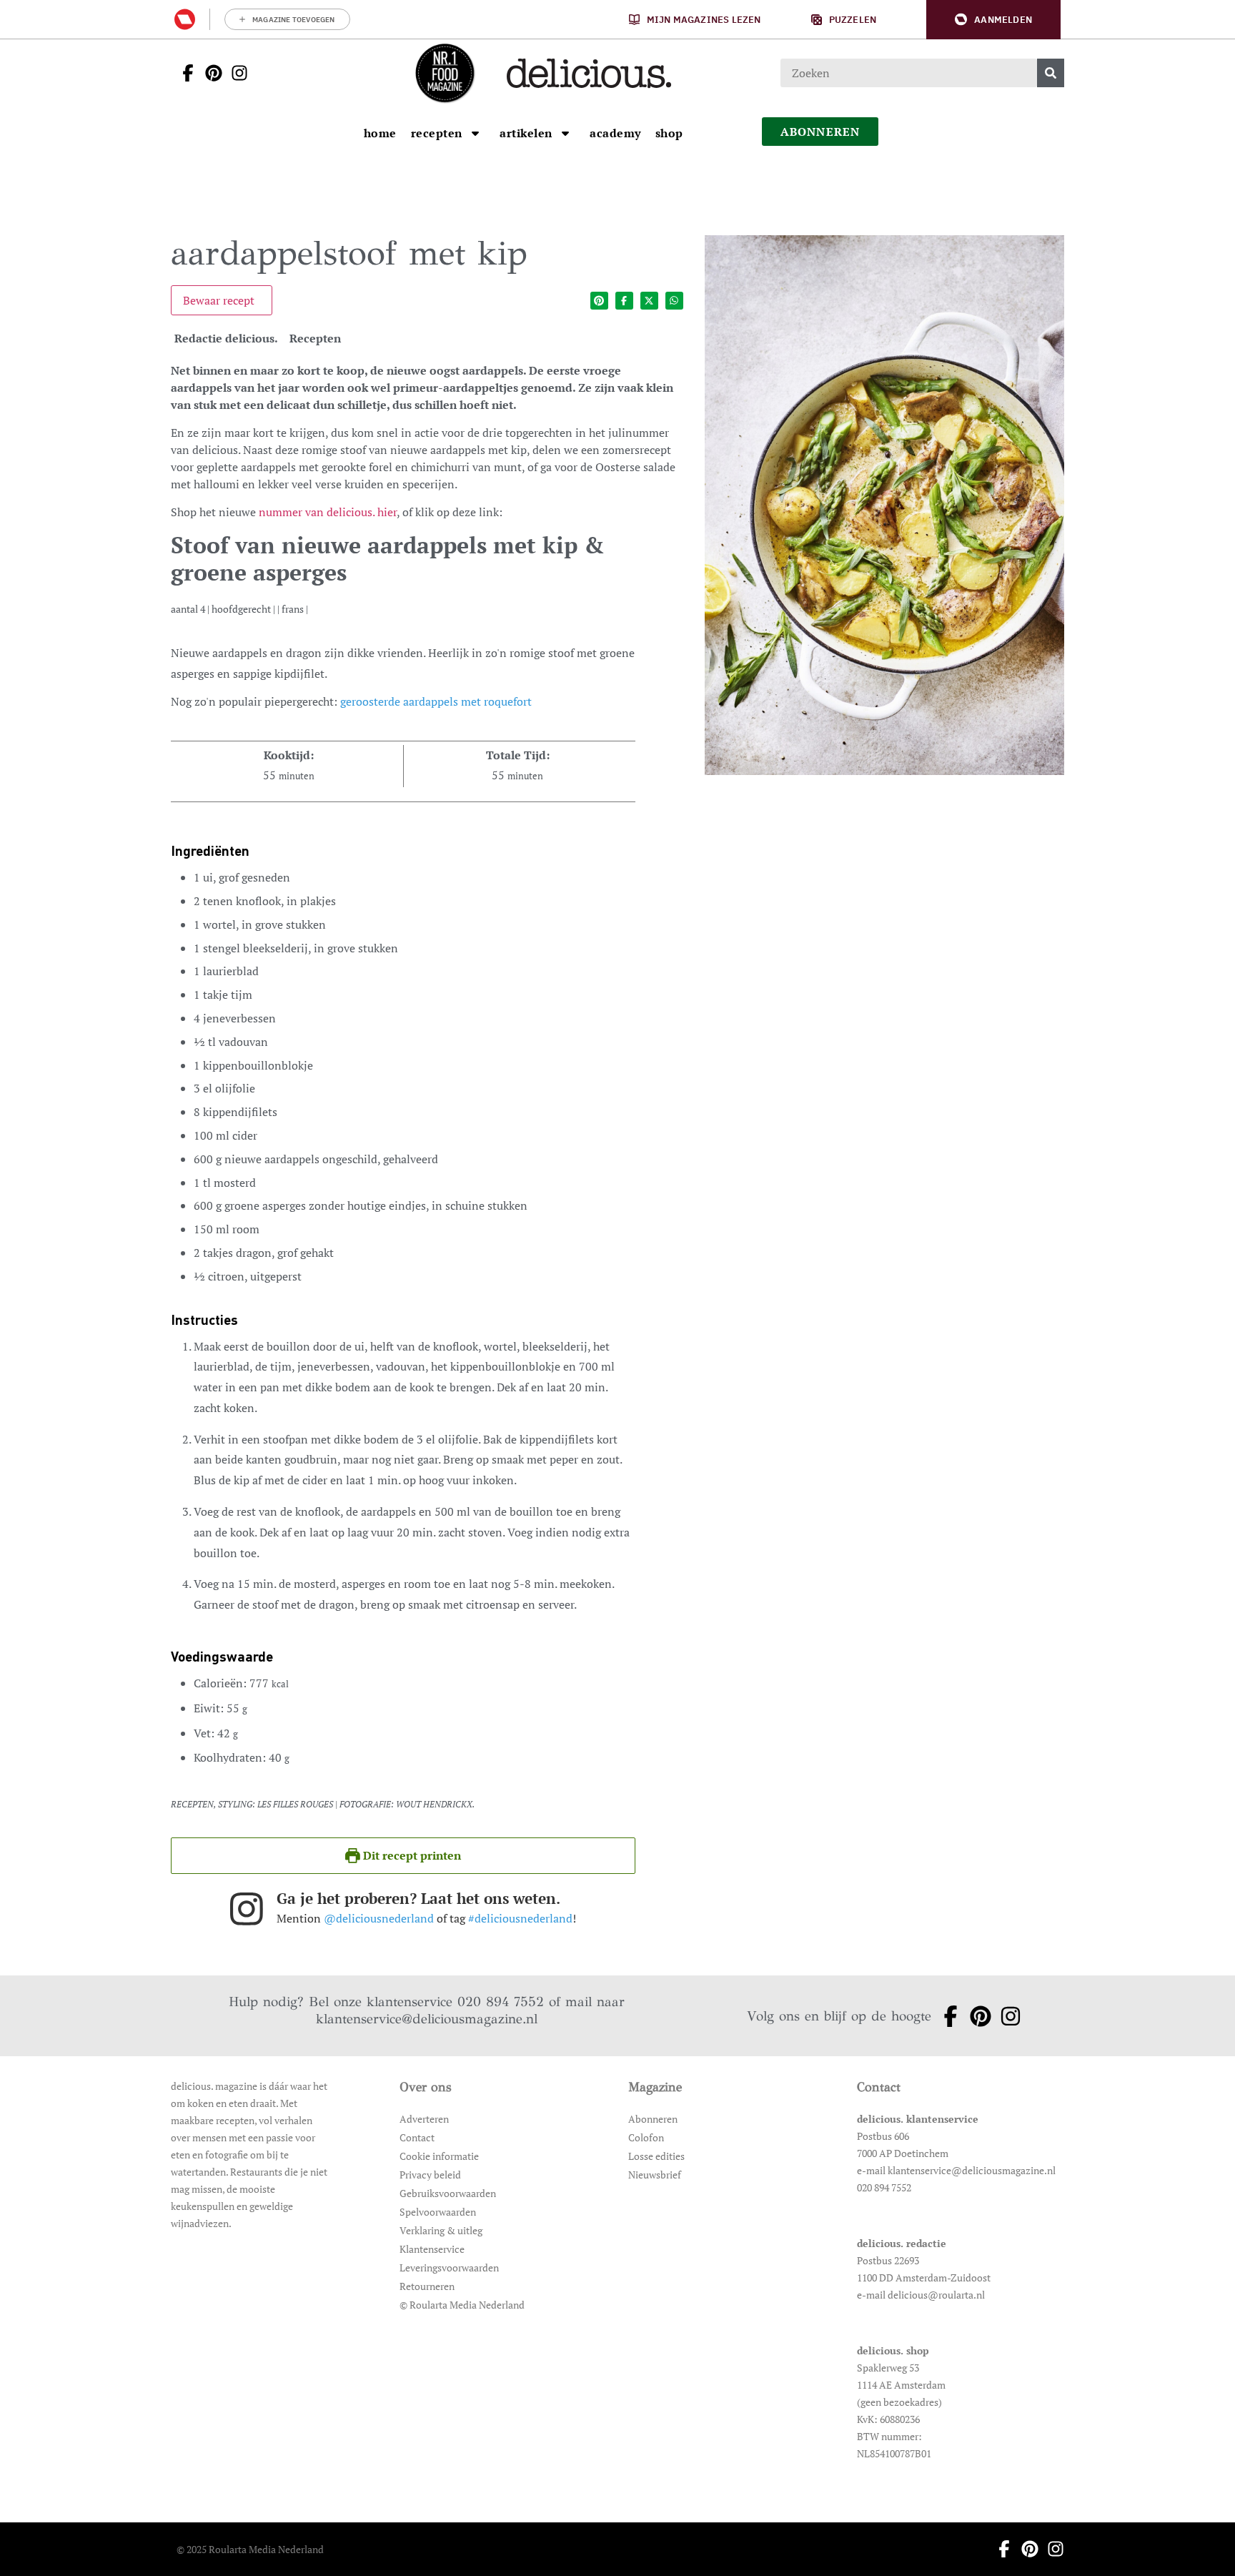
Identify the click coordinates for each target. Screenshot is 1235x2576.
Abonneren (653, 2119)
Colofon (646, 2137)
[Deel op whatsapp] (674, 301)
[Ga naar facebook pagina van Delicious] (184, 73)
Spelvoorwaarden (438, 2212)
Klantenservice (432, 2249)
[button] (993, 20)
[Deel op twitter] (649, 301)
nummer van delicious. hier (328, 512)
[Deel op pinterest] (599, 301)
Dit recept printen (411, 1855)
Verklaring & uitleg (441, 2230)
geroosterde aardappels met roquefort (436, 701)
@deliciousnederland (379, 1918)
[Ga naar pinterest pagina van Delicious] (209, 73)
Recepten (315, 338)
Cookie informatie (439, 2156)
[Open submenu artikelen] (565, 133)
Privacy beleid (430, 2175)
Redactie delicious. (226, 338)
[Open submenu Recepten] (475, 133)
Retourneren (427, 2286)
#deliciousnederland (520, 1918)
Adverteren (424, 2119)
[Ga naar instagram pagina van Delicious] (235, 73)
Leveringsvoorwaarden (449, 2267)
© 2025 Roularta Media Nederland (250, 2549)
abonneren (820, 132)
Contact (417, 2137)
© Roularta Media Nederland (462, 2305)
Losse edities (656, 2156)
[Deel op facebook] (624, 301)
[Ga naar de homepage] (445, 73)
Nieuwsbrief (655, 2175)
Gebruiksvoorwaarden (448, 2193)
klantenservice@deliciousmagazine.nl (427, 2019)
